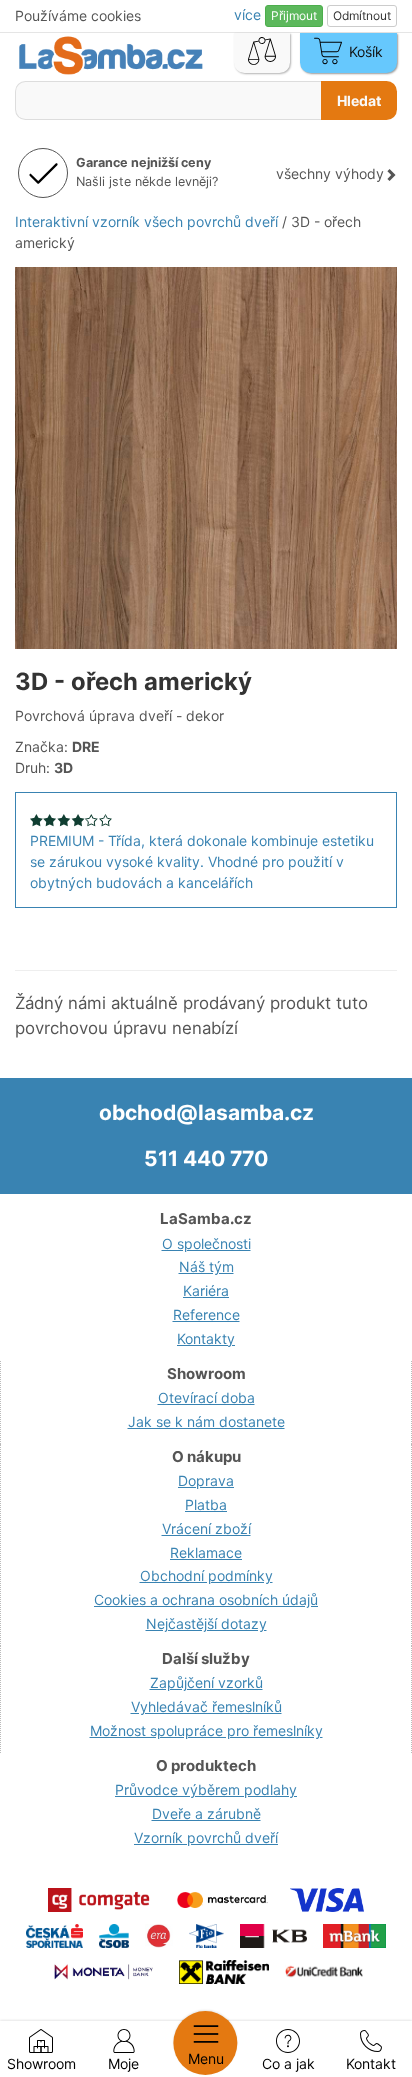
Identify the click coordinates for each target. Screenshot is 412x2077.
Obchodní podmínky (206, 1575)
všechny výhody (330, 173)
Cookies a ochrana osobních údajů (206, 1599)
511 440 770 (206, 1158)
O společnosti (206, 1243)
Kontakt (371, 2063)
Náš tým (206, 1266)
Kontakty (206, 1338)
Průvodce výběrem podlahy (206, 1789)
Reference (206, 1314)
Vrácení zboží (206, 1528)
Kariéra (206, 1290)
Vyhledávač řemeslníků (206, 1706)
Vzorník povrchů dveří (206, 1837)
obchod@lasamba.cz (206, 1112)
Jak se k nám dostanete (206, 1421)
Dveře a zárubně (206, 1813)
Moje (123, 2063)
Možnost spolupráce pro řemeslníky (206, 1730)
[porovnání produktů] (262, 53)
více (249, 14)
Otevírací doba (206, 1397)
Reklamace (206, 1552)
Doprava (206, 1480)
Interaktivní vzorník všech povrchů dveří (146, 221)
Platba (206, 1504)
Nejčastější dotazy (206, 1623)
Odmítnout (362, 15)
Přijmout (294, 15)
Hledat (359, 100)
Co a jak (288, 2063)
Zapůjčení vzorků (206, 1682)
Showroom (41, 2063)
